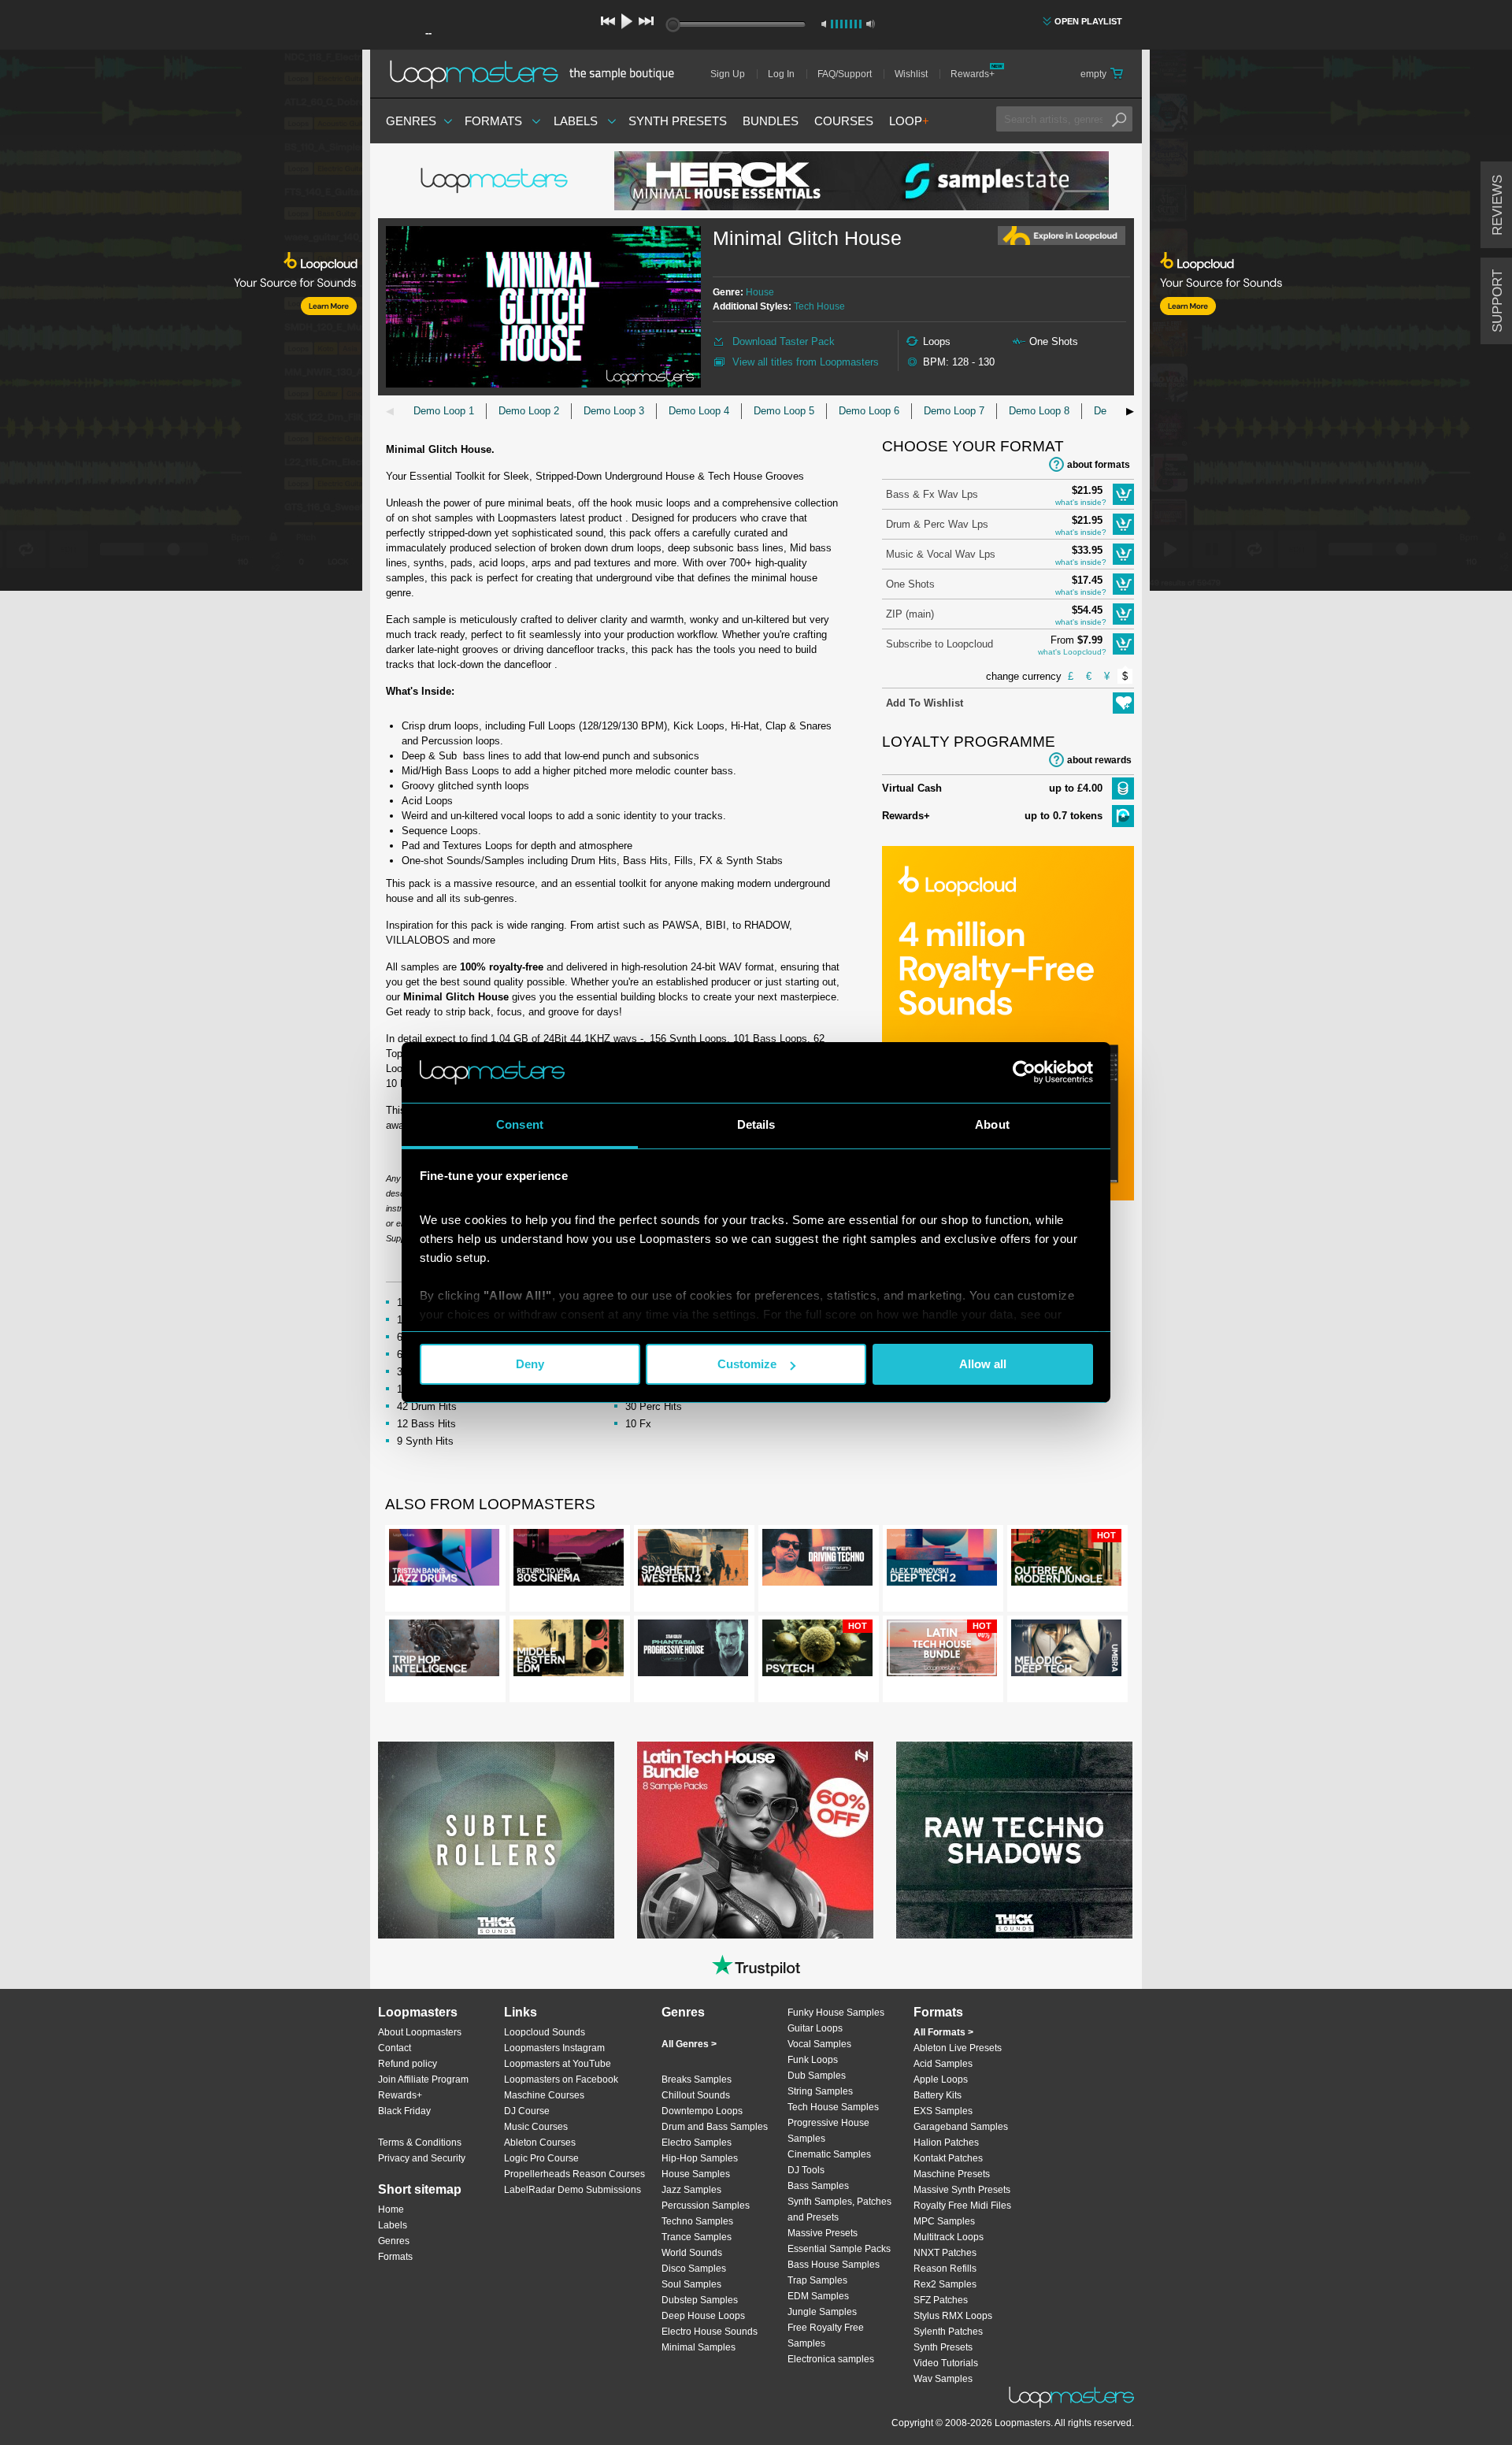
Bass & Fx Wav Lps (932, 494)
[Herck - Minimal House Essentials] (862, 181)
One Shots (910, 584)
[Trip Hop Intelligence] (444, 1651)
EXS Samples (943, 2111)
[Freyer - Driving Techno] (817, 1560)
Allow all (983, 1364)
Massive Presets (823, 2233)
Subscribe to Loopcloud (939, 644)
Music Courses (536, 2127)
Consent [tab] (520, 1124)
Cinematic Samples (829, 2154)
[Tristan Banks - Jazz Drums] (444, 1560)
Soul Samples (691, 2284)
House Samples (696, 2174)
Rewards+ (973, 74)
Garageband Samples (961, 2127)
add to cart (1123, 494)
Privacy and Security (422, 2158)
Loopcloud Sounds (545, 2032)
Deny (530, 1364)
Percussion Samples (706, 2206)
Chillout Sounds (696, 2095)
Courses (844, 121)
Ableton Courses (540, 2143)
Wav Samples (943, 2379)
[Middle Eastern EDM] (569, 1651)
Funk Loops (813, 2060)
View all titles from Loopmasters (806, 362)
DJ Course (527, 2111)
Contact (395, 2048)
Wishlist (911, 74)
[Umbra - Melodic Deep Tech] (1066, 1651)
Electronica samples (831, 2359)
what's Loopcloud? (1072, 652)
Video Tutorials (946, 2363)
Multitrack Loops (949, 2237)
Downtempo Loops (702, 2111)
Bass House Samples (834, 2265)
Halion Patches (946, 2143)
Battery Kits (938, 2095)
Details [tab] (756, 1124)
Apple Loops (941, 2080)
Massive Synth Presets (962, 2190)
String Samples (820, 2091)
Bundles (771, 121)
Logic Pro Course (541, 2158)
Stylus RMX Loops (953, 2316)
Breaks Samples (697, 2080)
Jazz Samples (691, 2190)
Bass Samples (818, 2186)
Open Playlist (1088, 21)
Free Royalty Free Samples (826, 2336)
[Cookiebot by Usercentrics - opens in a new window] (1024, 1072)
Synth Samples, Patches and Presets (839, 2209)
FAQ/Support (845, 74)
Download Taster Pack (784, 341)
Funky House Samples (836, 2013)
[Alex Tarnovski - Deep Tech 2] (942, 1560)
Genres (411, 121)
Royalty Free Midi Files (962, 2206)
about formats (1099, 465)
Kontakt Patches (948, 2158)
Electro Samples (697, 2143)
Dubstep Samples (700, 2300)
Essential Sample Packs (839, 2249)
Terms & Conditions (420, 2143)
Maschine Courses (544, 2095)
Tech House (819, 306)
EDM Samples (818, 2296)
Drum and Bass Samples (715, 2127)
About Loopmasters (420, 2032)
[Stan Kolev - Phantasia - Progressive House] (693, 1651)
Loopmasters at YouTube (558, 2064)
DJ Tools (806, 2170)
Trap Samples (817, 2280)
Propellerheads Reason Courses (574, 2174)
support (1497, 301)
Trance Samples (697, 2237)
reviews (1497, 205)
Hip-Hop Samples (700, 2158)
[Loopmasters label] (496, 181)
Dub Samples (817, 2076)
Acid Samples (943, 2064)
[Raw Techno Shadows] (1014, 1840)
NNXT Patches (945, 2253)
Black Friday (404, 2111)
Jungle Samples (822, 2312)
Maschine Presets (952, 2174)
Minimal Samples (699, 2347)
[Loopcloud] (181, 323)
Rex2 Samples (945, 2284)
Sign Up (728, 74)
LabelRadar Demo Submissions (573, 2190)
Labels (576, 121)
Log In (781, 74)
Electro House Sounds (710, 2332)
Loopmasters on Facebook (561, 2080)
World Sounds (692, 2253)
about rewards (1099, 760)
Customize (747, 1364)
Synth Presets (678, 121)
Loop (909, 121)
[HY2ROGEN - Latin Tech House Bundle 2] (755, 1840)
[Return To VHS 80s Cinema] (569, 1560)
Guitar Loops (815, 2028)
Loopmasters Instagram (554, 2048)
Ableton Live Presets (958, 2048)
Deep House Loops (703, 2316)
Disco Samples (694, 2269)
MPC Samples (944, 2221)
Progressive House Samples (828, 2131)
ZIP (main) (910, 614)
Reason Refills (945, 2269)
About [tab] (992, 1124)
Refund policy (408, 2064)
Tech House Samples (833, 2107)
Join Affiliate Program (423, 2080)
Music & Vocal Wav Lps (941, 554)
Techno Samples (697, 2221)
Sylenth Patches (948, 2332)
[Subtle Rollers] (496, 1840)
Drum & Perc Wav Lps (937, 524)
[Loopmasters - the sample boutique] (537, 74)
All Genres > (689, 2044)
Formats (493, 121)
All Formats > (943, 2032)
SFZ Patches (941, 2300)
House (760, 292)
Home (391, 2209)
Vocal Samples (819, 2044)
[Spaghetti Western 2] (693, 1560)
